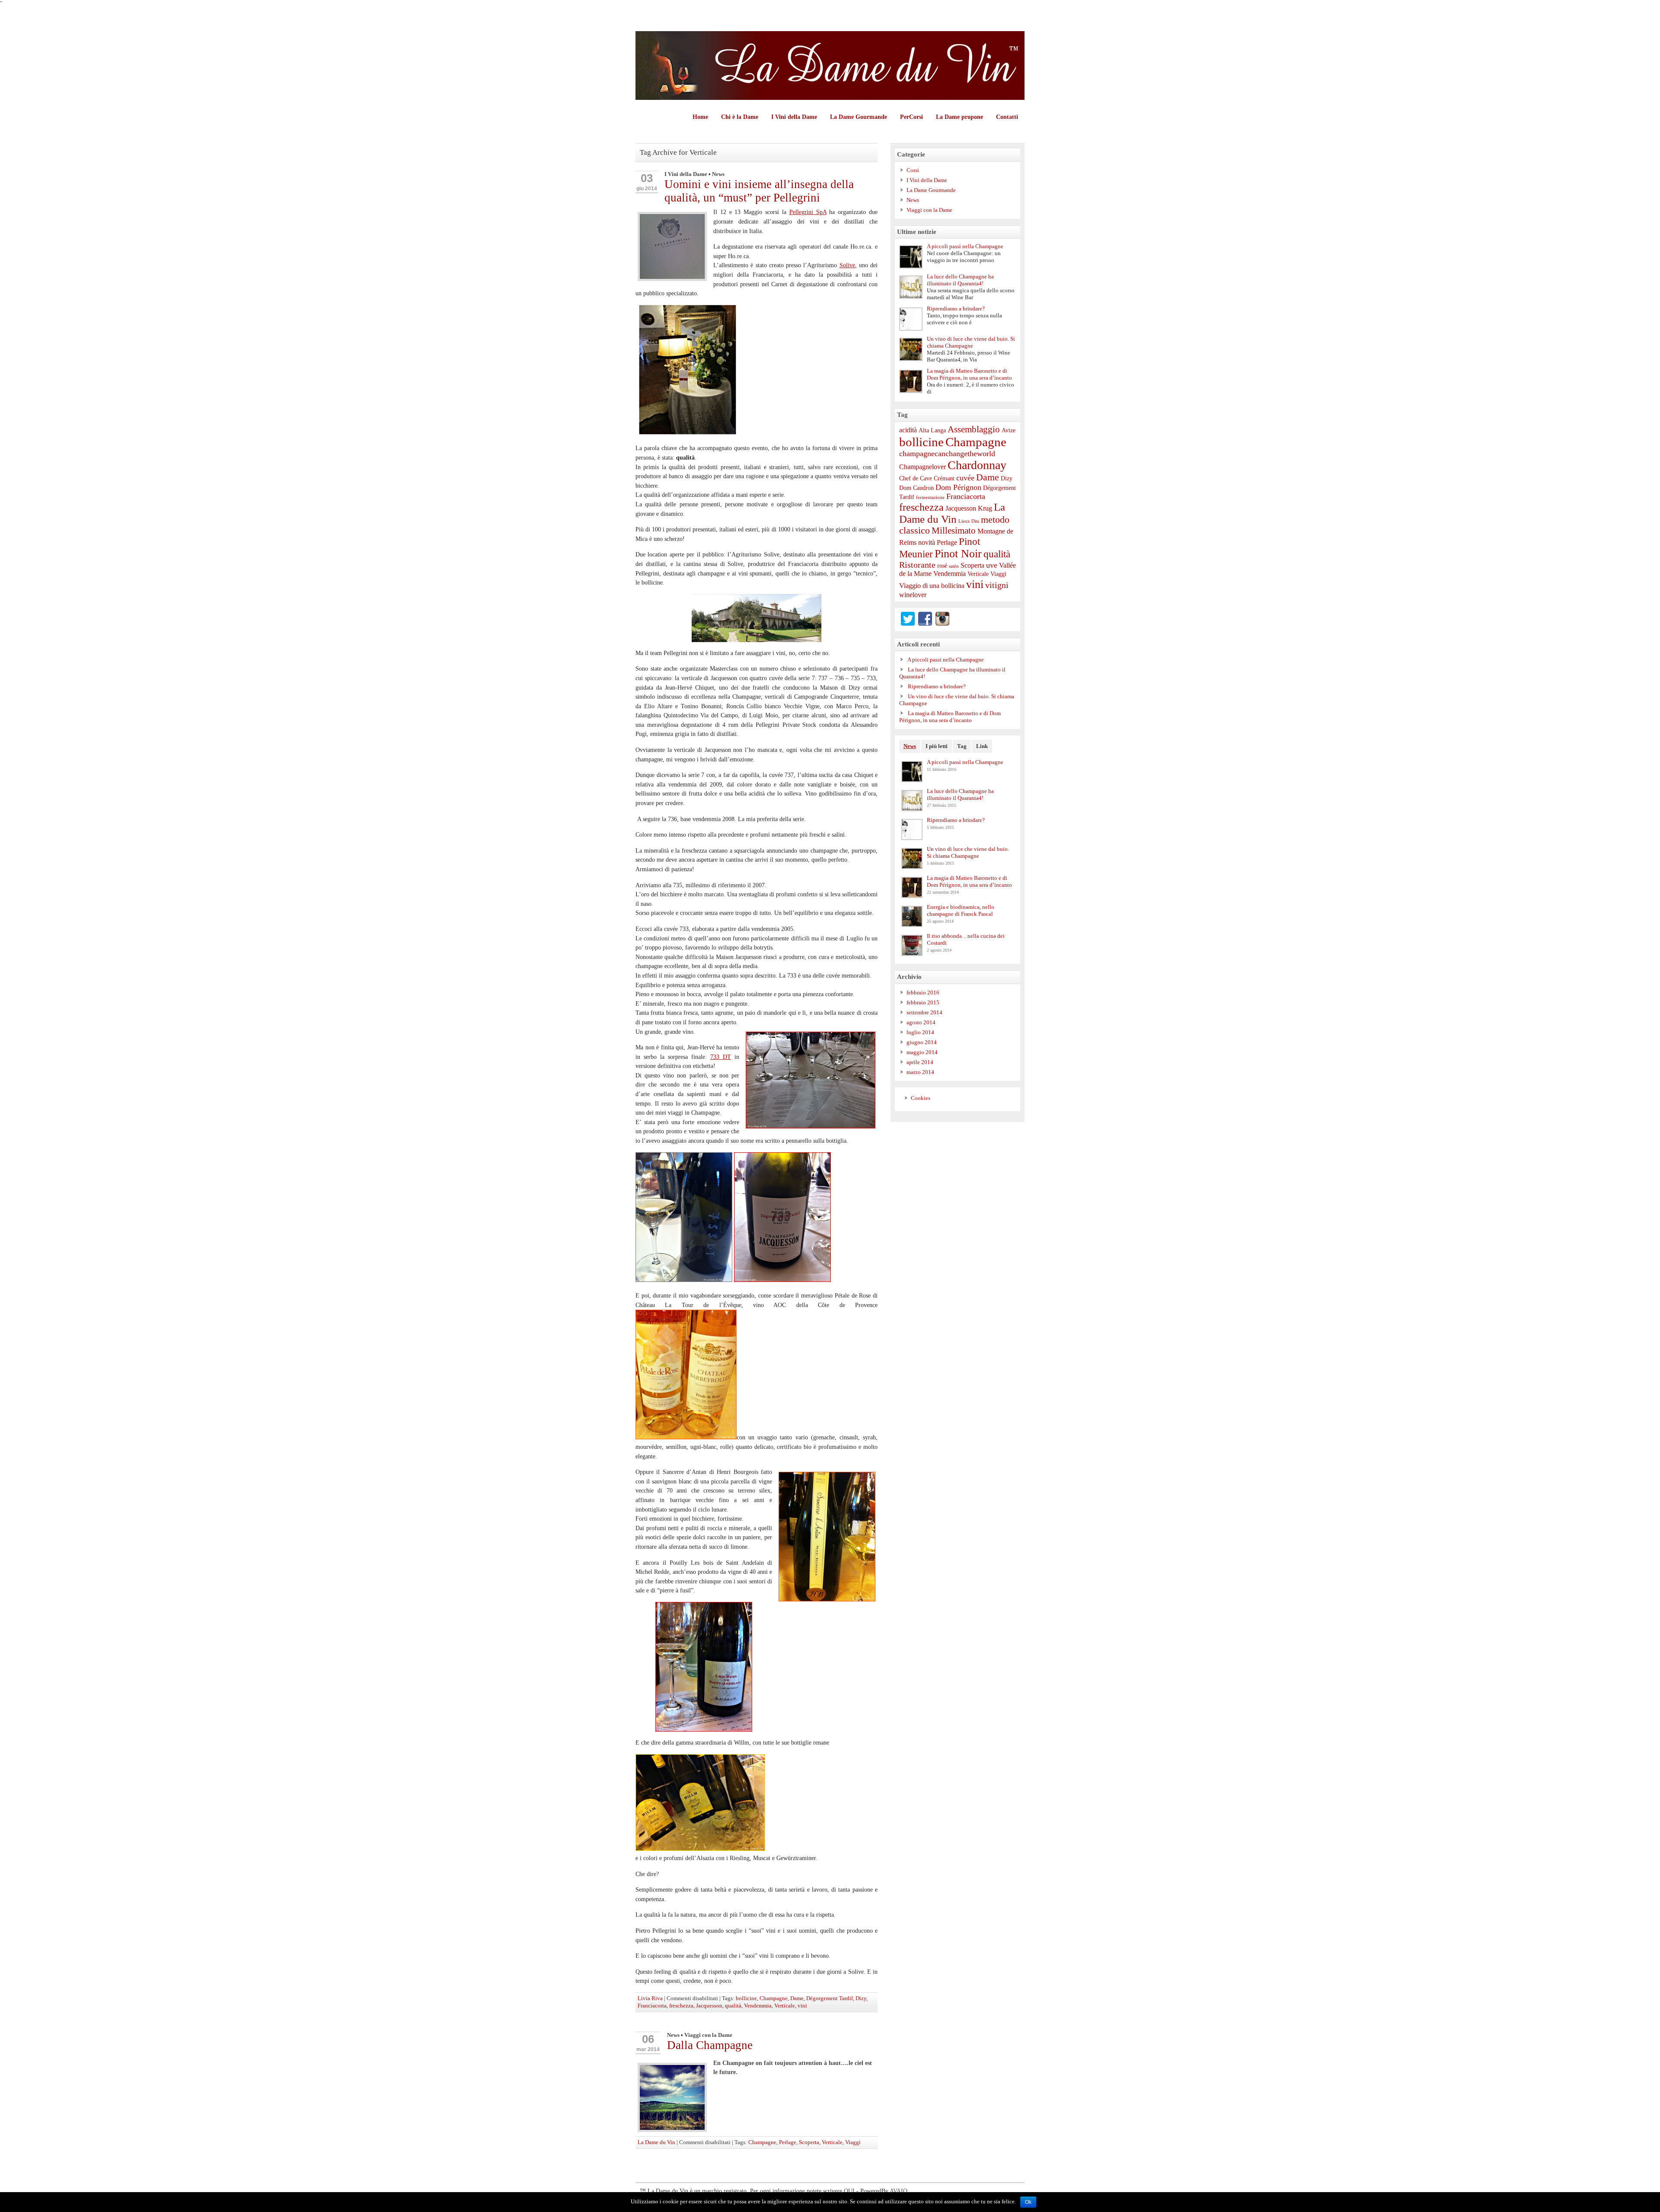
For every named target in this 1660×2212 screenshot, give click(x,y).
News (718, 174)
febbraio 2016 (923, 993)
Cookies (921, 1098)
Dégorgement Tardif (830, 1998)
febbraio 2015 (923, 1002)
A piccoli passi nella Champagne (965, 246)
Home (700, 117)
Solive (847, 265)
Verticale (785, 2006)
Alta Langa (932, 430)
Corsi (913, 170)
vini (802, 2006)
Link (982, 746)
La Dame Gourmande (859, 117)
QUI (849, 2191)
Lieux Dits (969, 521)
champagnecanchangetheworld (947, 454)
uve (992, 565)
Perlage (788, 2142)
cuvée (965, 478)
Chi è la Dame (740, 117)
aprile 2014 (920, 1062)
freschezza (681, 2006)
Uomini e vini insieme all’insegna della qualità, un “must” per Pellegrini (759, 191)
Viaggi (853, 2142)
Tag (962, 746)
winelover (913, 595)
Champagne (774, 1998)
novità (927, 543)
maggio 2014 (922, 1052)
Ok (1028, 2202)
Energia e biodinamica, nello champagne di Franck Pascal (961, 910)
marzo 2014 (920, 1072)
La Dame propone (959, 117)
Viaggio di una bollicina (932, 586)
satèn (954, 566)
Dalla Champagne (710, 2045)
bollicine (746, 1998)
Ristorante (917, 565)
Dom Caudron (916, 488)
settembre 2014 (924, 1012)
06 (648, 2039)
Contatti (1007, 117)
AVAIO (899, 2191)
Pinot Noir (958, 554)
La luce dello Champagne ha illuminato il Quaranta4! (960, 280)
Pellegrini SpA (808, 212)
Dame (797, 1998)
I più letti (937, 746)
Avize (1009, 430)
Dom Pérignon (958, 487)
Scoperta (809, 2142)
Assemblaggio (974, 429)
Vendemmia (758, 2006)
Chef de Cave (916, 478)
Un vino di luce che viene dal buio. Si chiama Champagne (971, 342)
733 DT (721, 1057)
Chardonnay (977, 465)
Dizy (861, 1998)
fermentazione (930, 497)
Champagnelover (923, 467)
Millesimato (954, 531)
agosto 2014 (921, 1022)
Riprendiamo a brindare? (956, 308)
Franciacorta (652, 2006)
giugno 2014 (922, 1042)
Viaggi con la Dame (708, 2035)
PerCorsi (911, 117)
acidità (908, 430)
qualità (733, 2006)
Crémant (944, 478)
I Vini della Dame (794, 117)
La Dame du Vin (656, 2142)
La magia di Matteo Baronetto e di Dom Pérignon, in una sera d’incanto (969, 374)
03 (647, 178)
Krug (985, 508)
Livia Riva (650, 1998)
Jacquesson (709, 2006)
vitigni (997, 585)
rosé (942, 566)
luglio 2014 (920, 1032)
